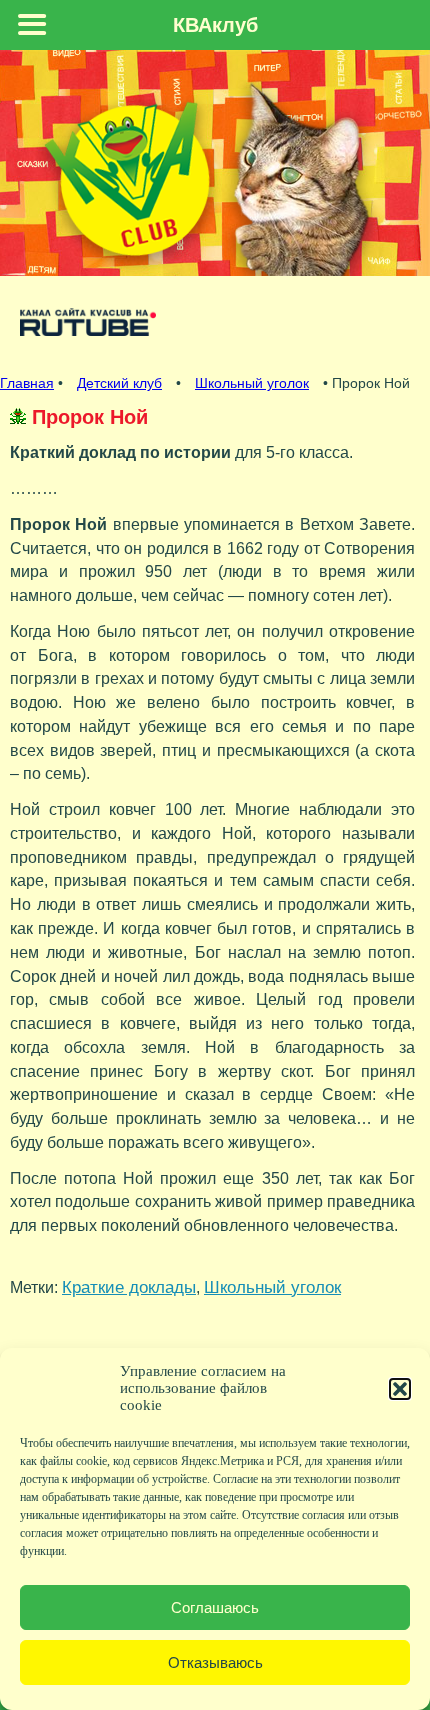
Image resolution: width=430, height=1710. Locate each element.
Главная (27, 383)
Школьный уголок (252, 383)
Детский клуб (119, 383)
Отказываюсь (215, 1662)
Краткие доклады (129, 1287)
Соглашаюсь (215, 1607)
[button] (400, 1389)
